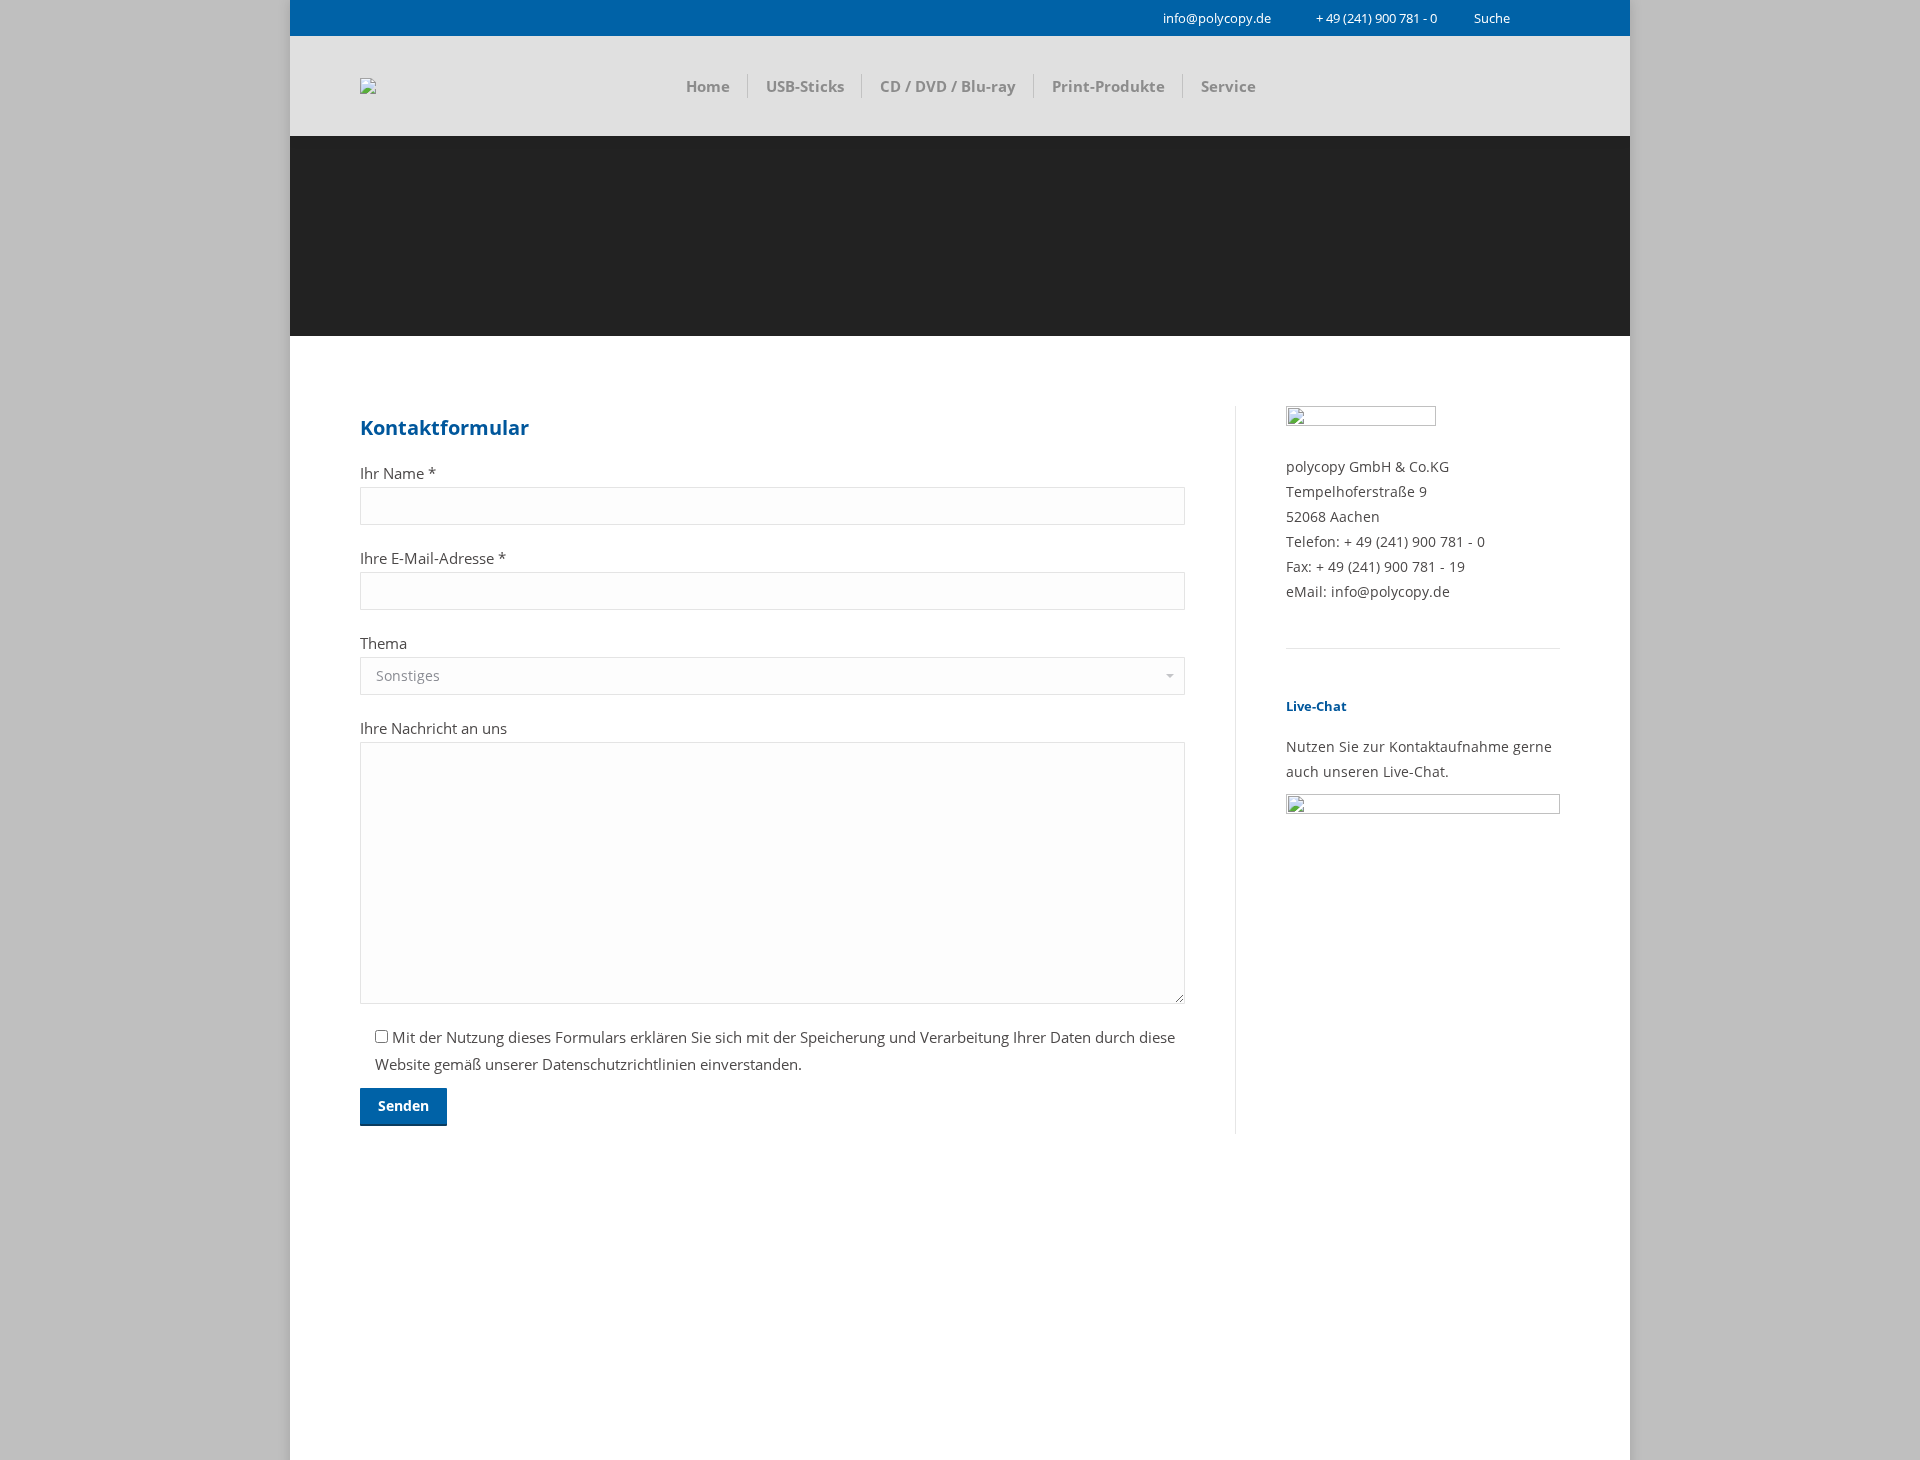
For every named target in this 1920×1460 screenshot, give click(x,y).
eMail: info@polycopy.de (1368, 591)
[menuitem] (708, 86)
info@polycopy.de (1217, 18)
